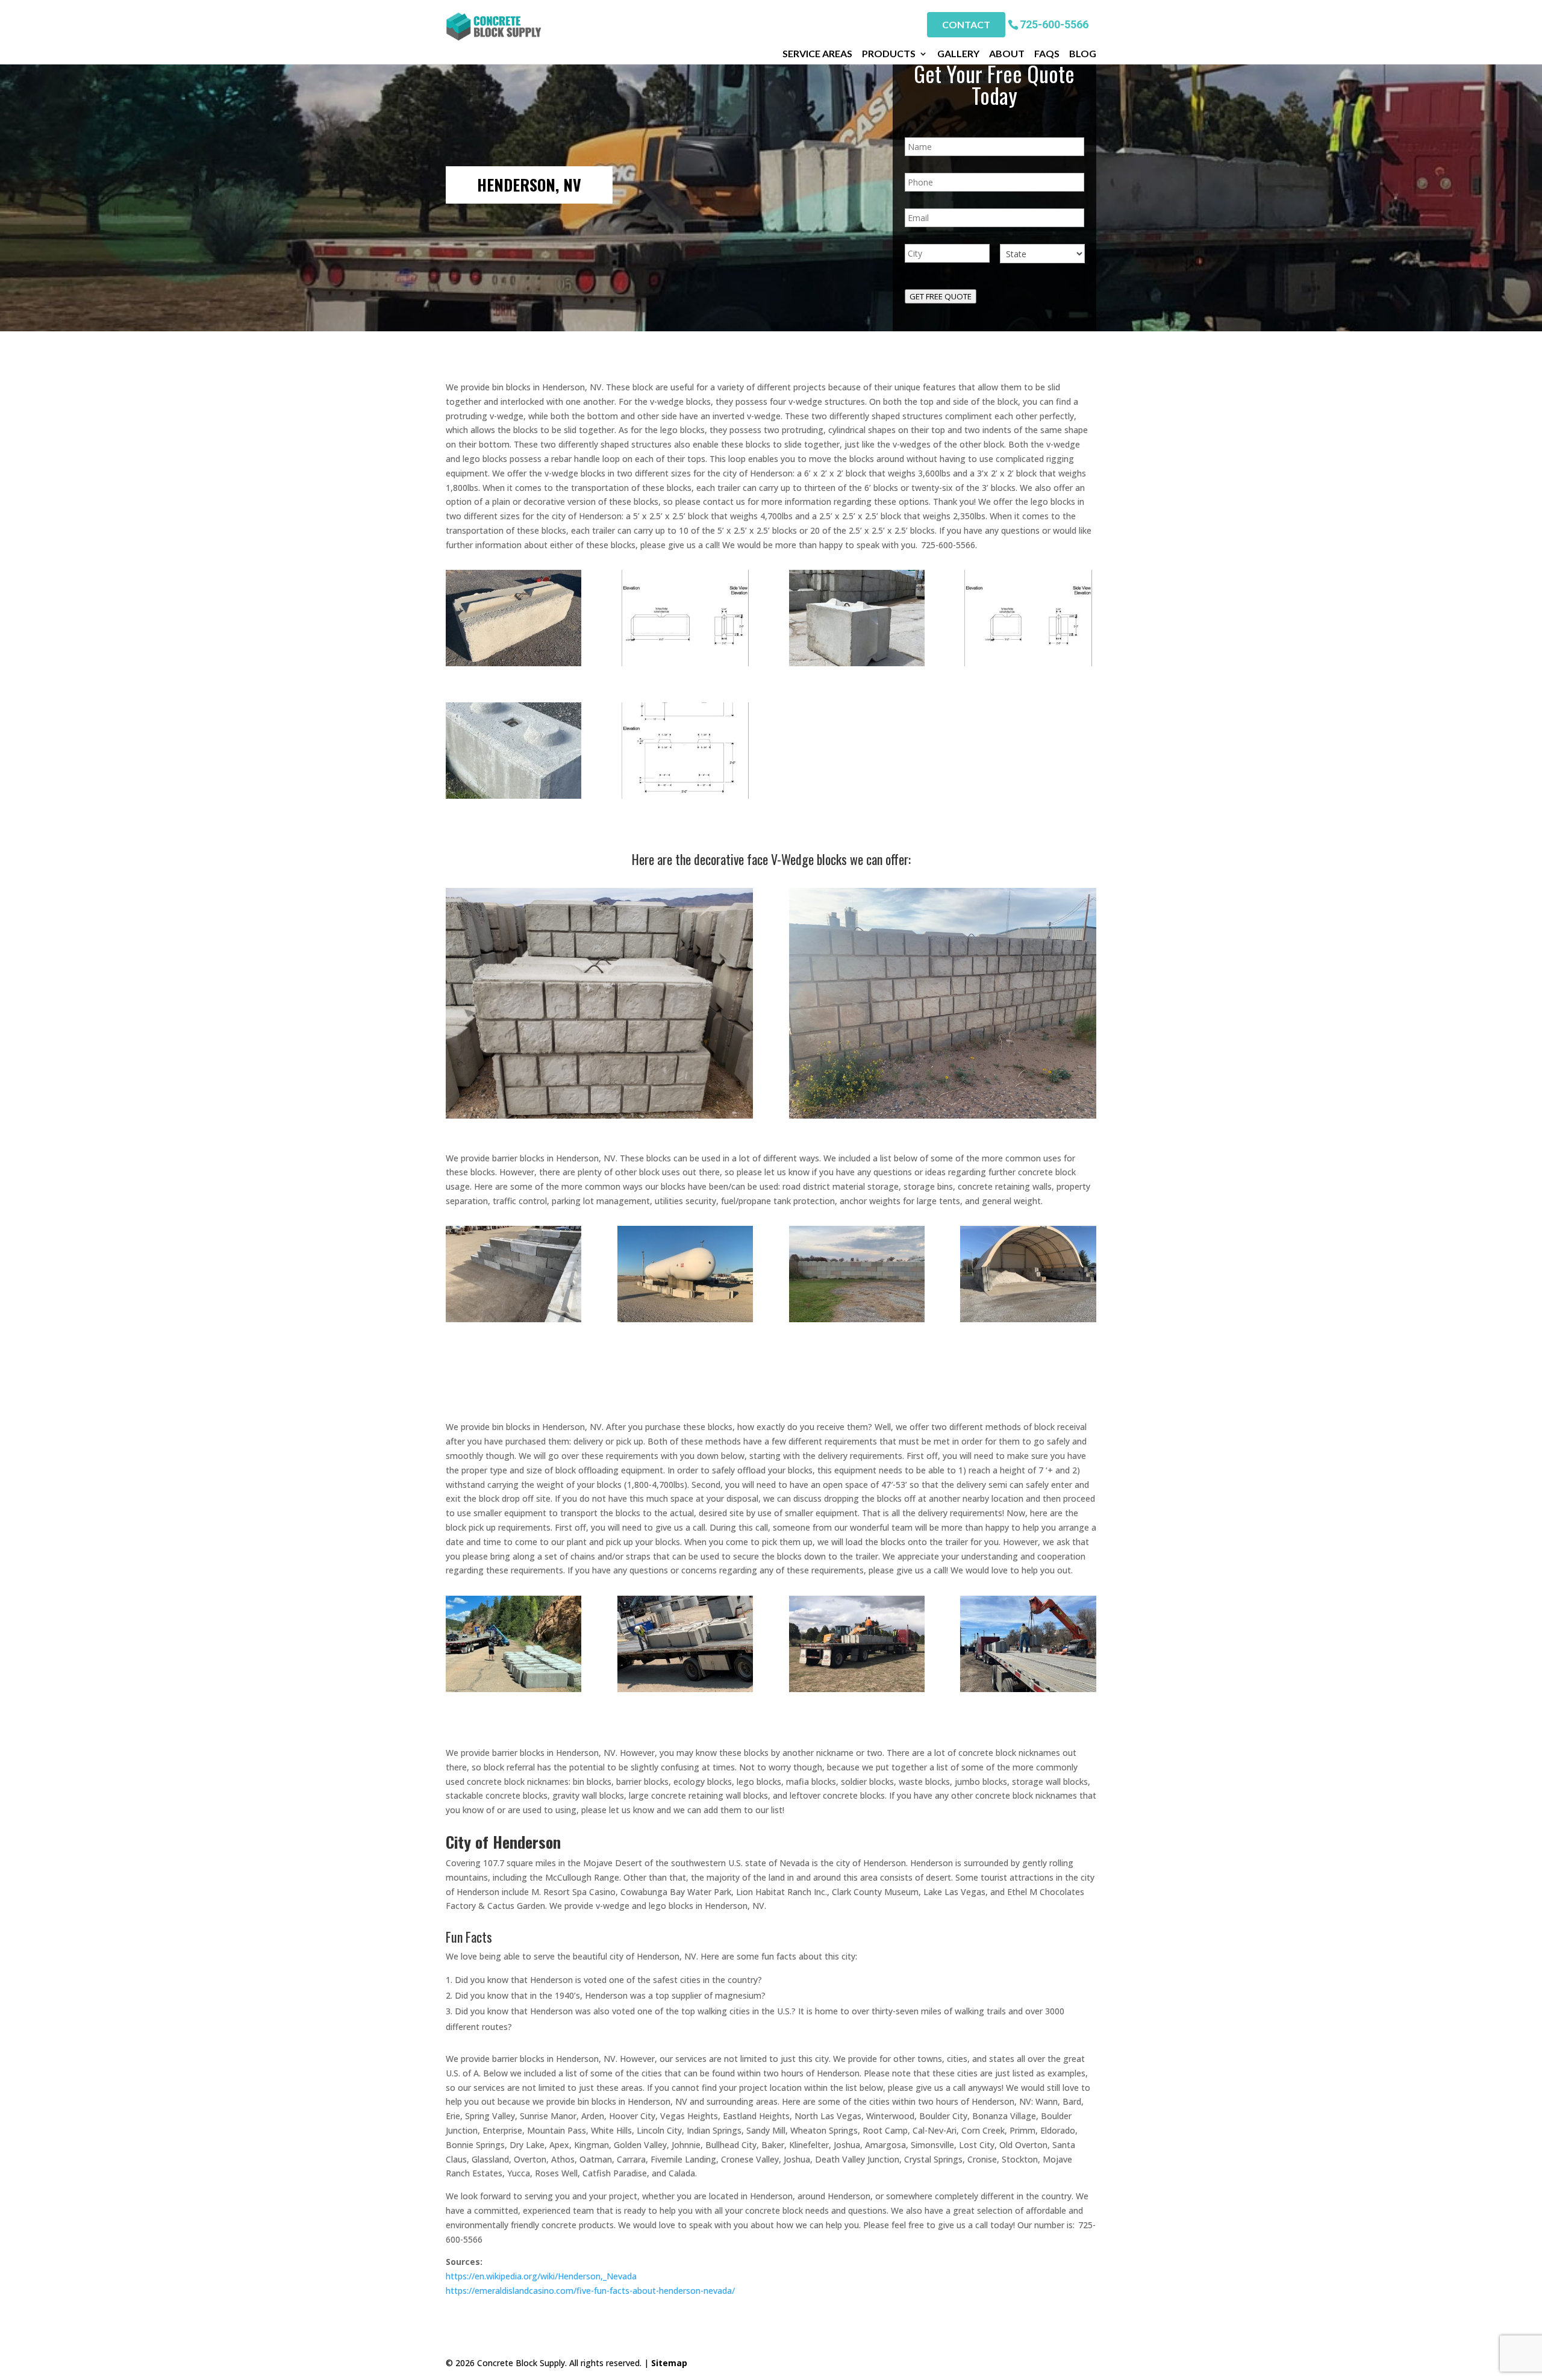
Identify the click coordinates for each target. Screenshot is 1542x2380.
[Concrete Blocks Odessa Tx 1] (513, 663)
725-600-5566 (1054, 24)
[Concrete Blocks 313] (685, 1319)
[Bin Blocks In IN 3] (513, 1689)
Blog (1083, 54)
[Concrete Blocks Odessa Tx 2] (685, 663)
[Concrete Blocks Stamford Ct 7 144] (857, 1319)
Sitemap (669, 2363)
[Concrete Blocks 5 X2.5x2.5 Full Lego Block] (685, 795)
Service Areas (817, 54)
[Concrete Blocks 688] (1028, 1689)
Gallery (958, 54)
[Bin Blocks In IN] (685, 1689)
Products (889, 54)
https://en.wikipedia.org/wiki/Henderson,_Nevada (541, 2276)
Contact (966, 24)
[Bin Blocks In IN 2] (857, 1689)
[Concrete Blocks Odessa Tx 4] (1028, 663)
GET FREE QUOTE (941, 296)
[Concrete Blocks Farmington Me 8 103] (1028, 1319)
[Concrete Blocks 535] (513, 795)
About (1007, 54)
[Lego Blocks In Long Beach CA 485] (513, 1319)
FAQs (1047, 54)
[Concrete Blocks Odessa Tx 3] (857, 663)
